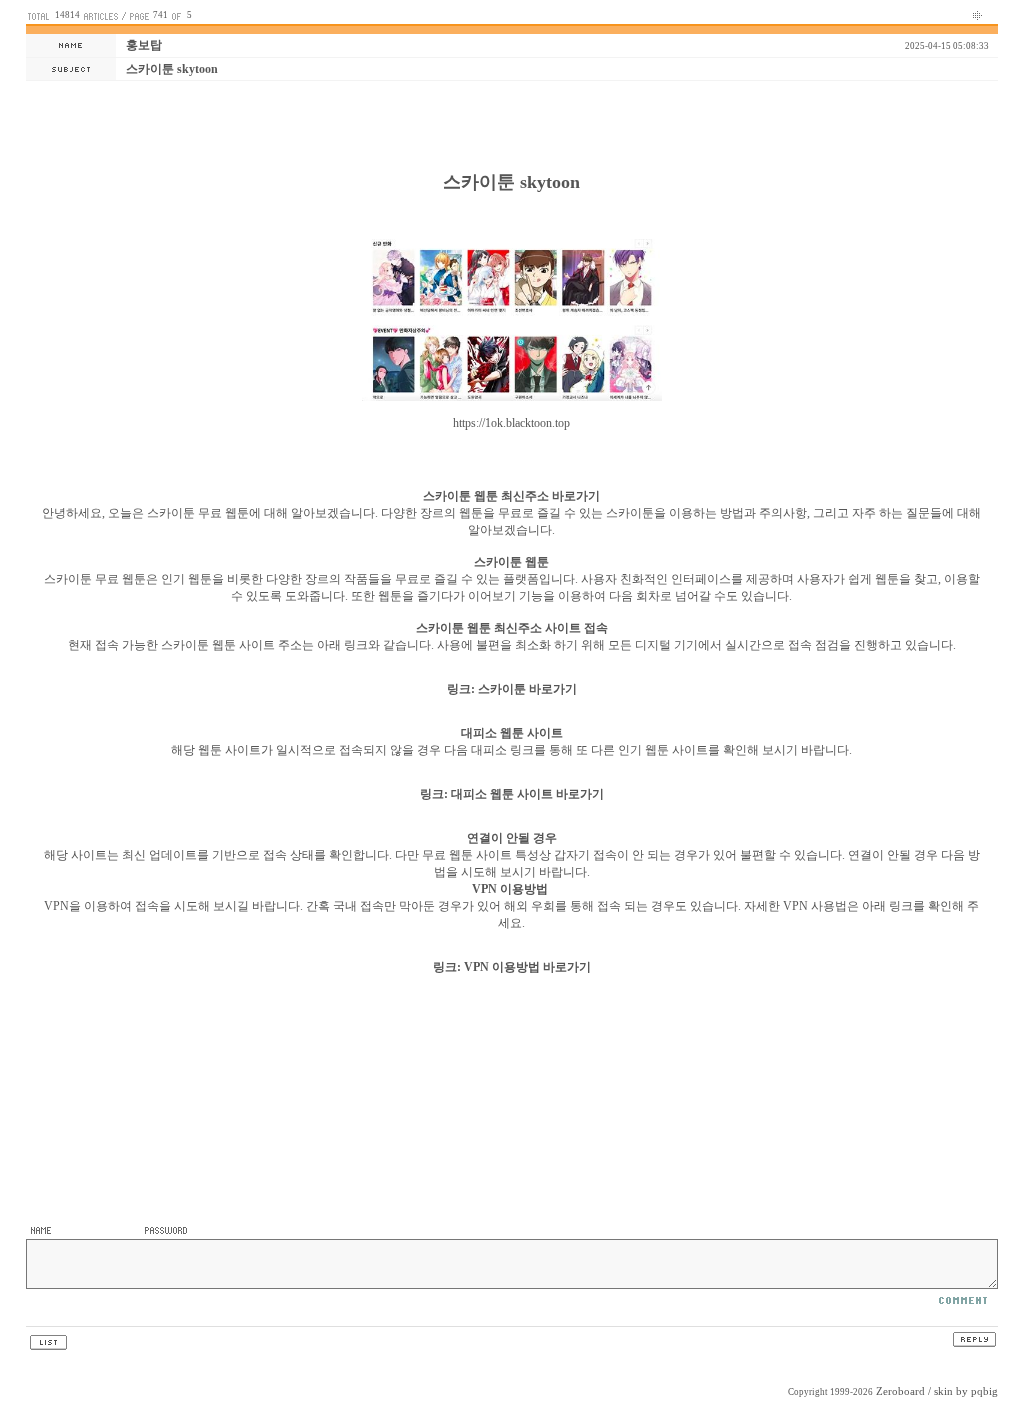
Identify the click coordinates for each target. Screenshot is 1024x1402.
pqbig (984, 1391)
